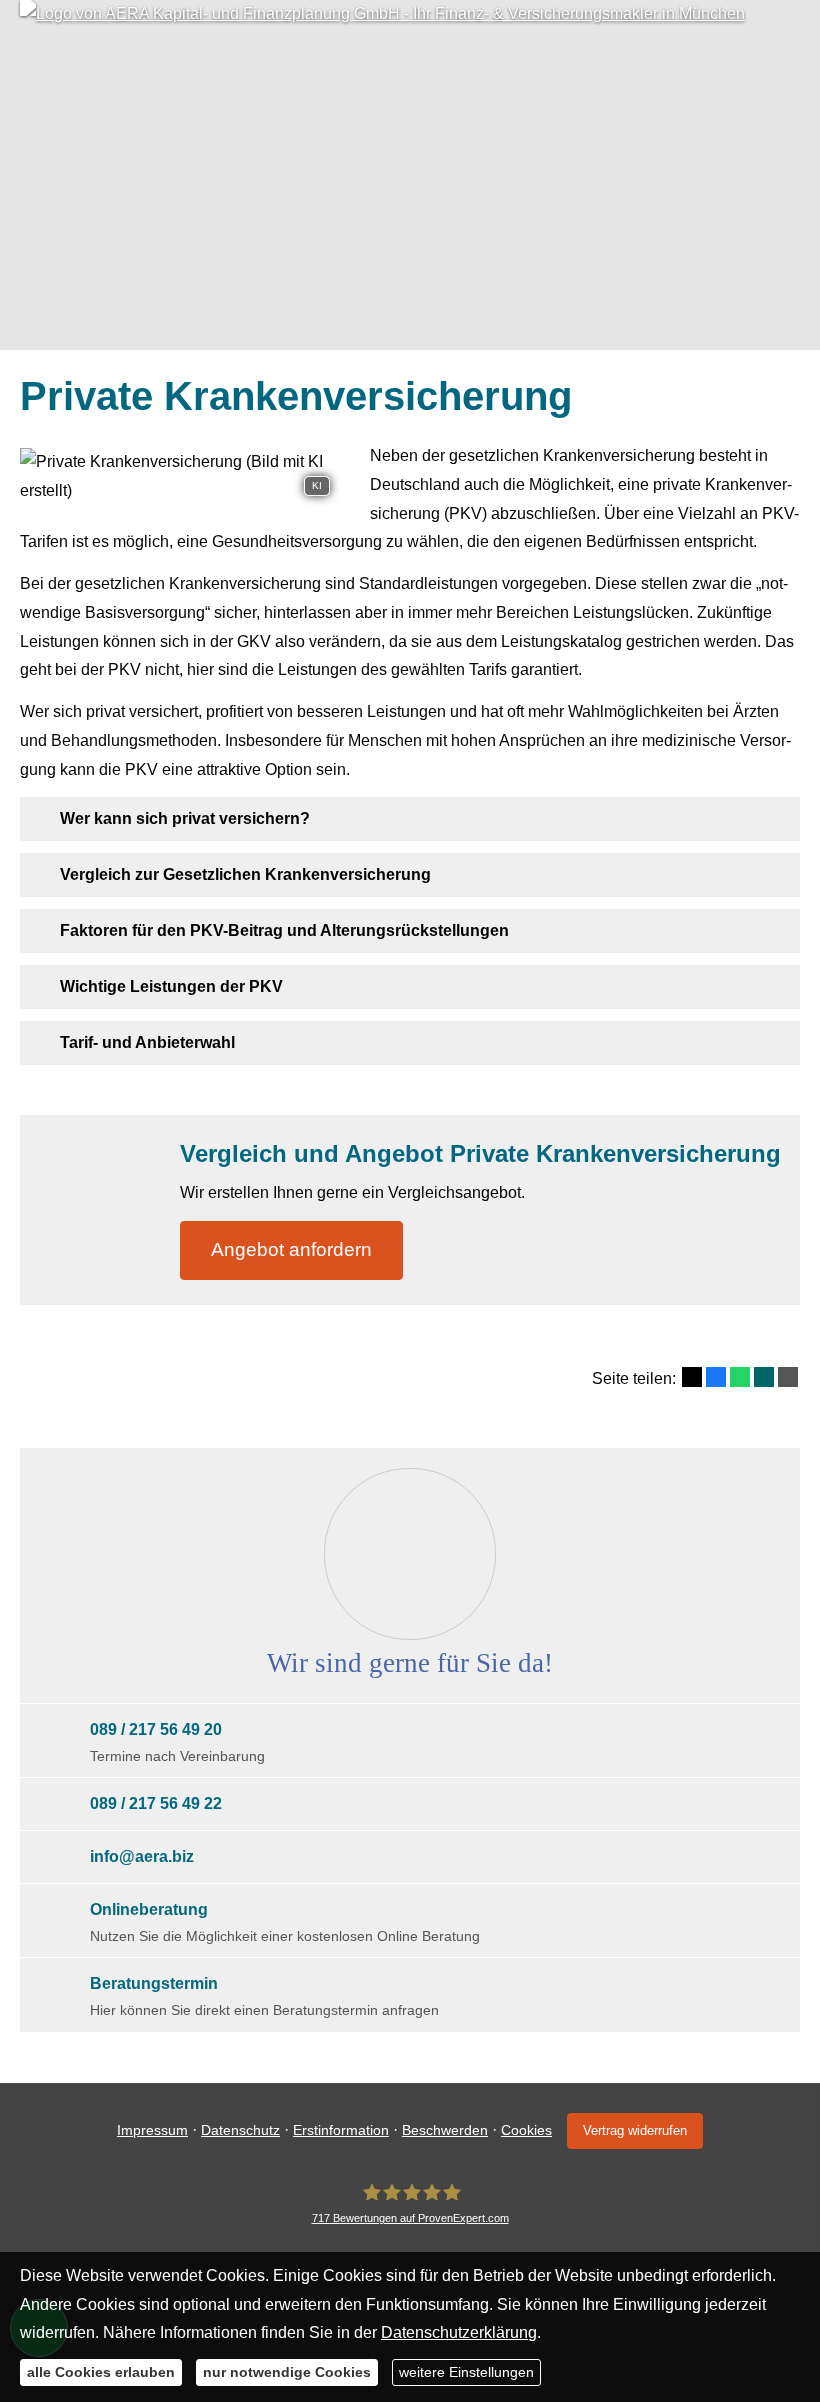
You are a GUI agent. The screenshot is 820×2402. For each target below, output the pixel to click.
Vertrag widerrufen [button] (635, 2130)
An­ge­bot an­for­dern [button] (291, 1249)
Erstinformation (341, 2130)
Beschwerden (445, 2130)
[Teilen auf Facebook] (716, 1377)
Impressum (152, 2130)
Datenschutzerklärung (459, 2332)
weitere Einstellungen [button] (466, 2372)
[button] (185, 818)
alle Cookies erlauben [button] (101, 2372)
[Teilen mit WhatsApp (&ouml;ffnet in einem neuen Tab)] (740, 1377)
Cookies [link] (526, 2130)
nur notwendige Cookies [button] (287, 2372)
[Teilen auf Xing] (764, 1377)
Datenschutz (240, 2130)
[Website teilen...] (788, 1377)
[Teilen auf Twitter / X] (692, 1377)
